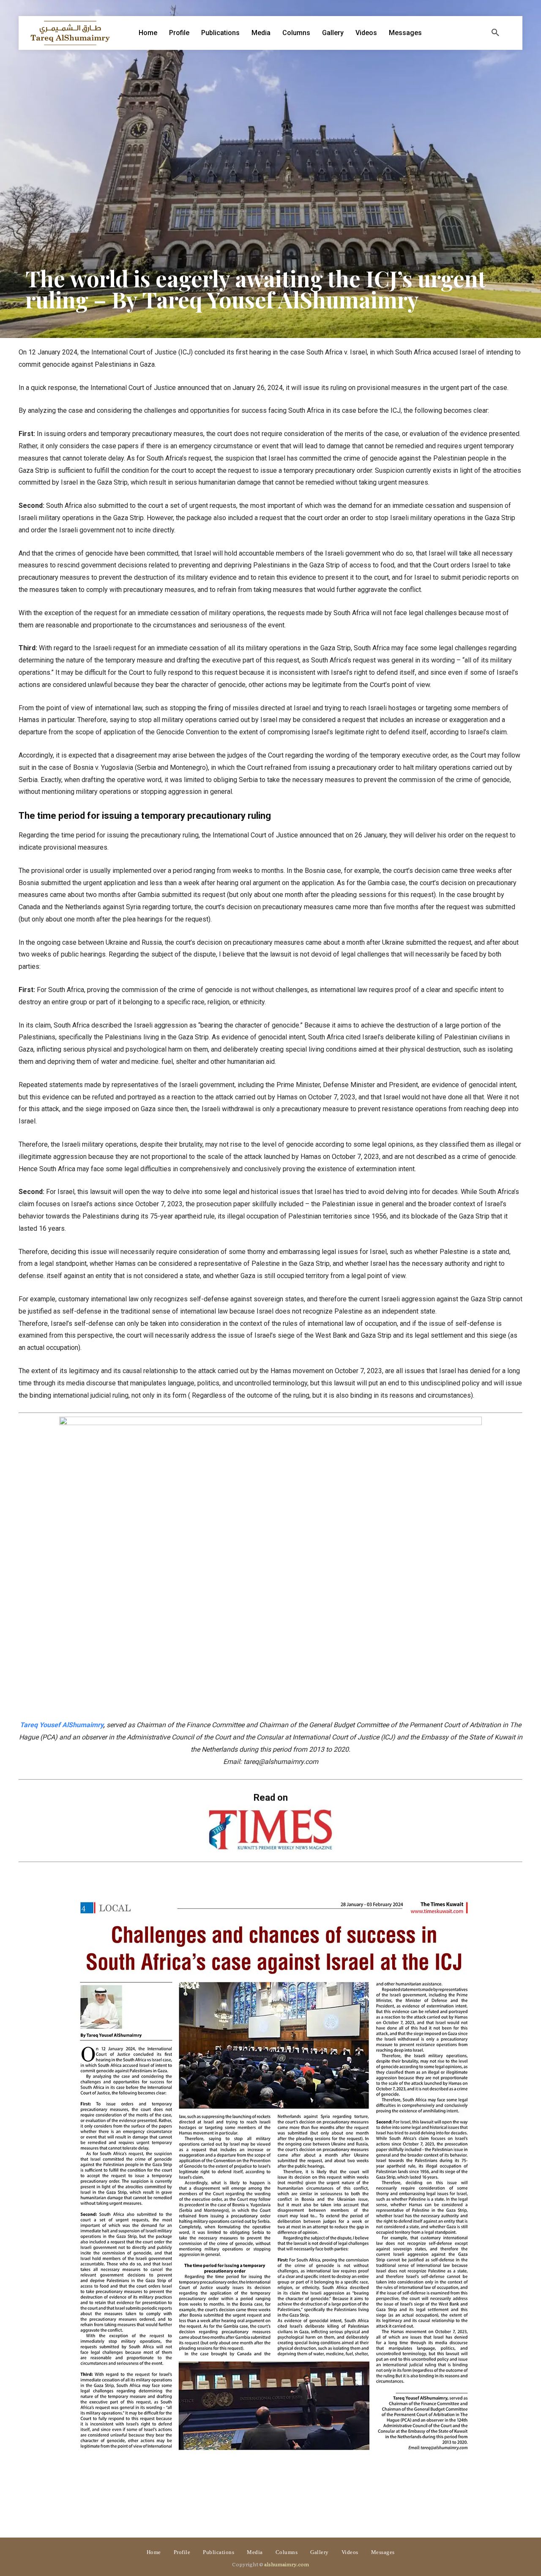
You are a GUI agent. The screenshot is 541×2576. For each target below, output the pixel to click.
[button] (495, 33)
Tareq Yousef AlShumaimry (61, 1725)
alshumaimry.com (287, 2564)
